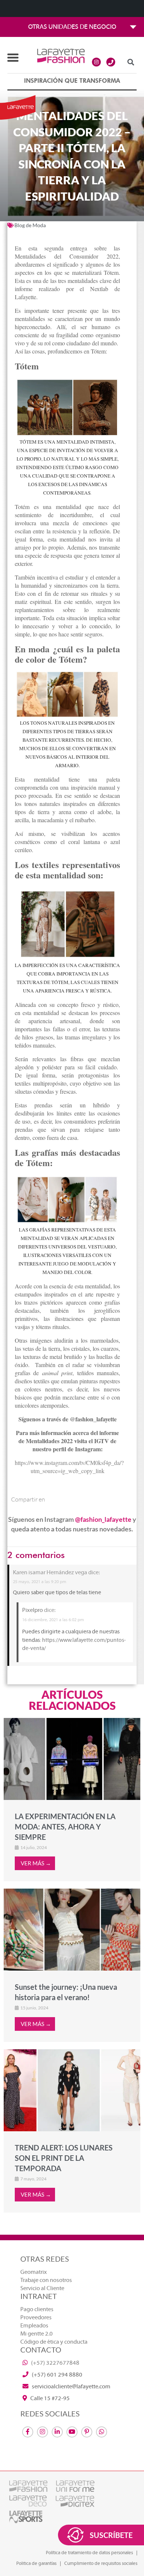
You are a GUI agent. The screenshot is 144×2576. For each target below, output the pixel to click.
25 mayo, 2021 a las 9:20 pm (40, 1582)
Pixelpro (32, 1610)
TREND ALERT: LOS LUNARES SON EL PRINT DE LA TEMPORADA (64, 2158)
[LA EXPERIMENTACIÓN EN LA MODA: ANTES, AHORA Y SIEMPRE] (72, 1759)
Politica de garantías (36, 2563)
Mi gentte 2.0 (37, 2334)
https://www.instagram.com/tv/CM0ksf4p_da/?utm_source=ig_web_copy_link (69, 1467)
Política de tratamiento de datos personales (89, 2553)
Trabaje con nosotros (46, 2280)
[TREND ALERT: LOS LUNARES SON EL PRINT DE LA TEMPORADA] (72, 2090)
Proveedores (36, 2317)
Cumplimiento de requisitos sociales (101, 2563)
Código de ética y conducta (54, 2342)
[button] (131, 62)
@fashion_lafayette (103, 1519)
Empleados (34, 2326)
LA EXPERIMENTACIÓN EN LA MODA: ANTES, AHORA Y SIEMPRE (65, 1827)
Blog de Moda (30, 225)
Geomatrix (34, 2272)
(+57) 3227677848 (55, 2363)
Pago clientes (37, 2309)
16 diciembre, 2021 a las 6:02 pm (53, 1620)
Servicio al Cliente (42, 2288)
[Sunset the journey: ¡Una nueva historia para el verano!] (72, 1930)
